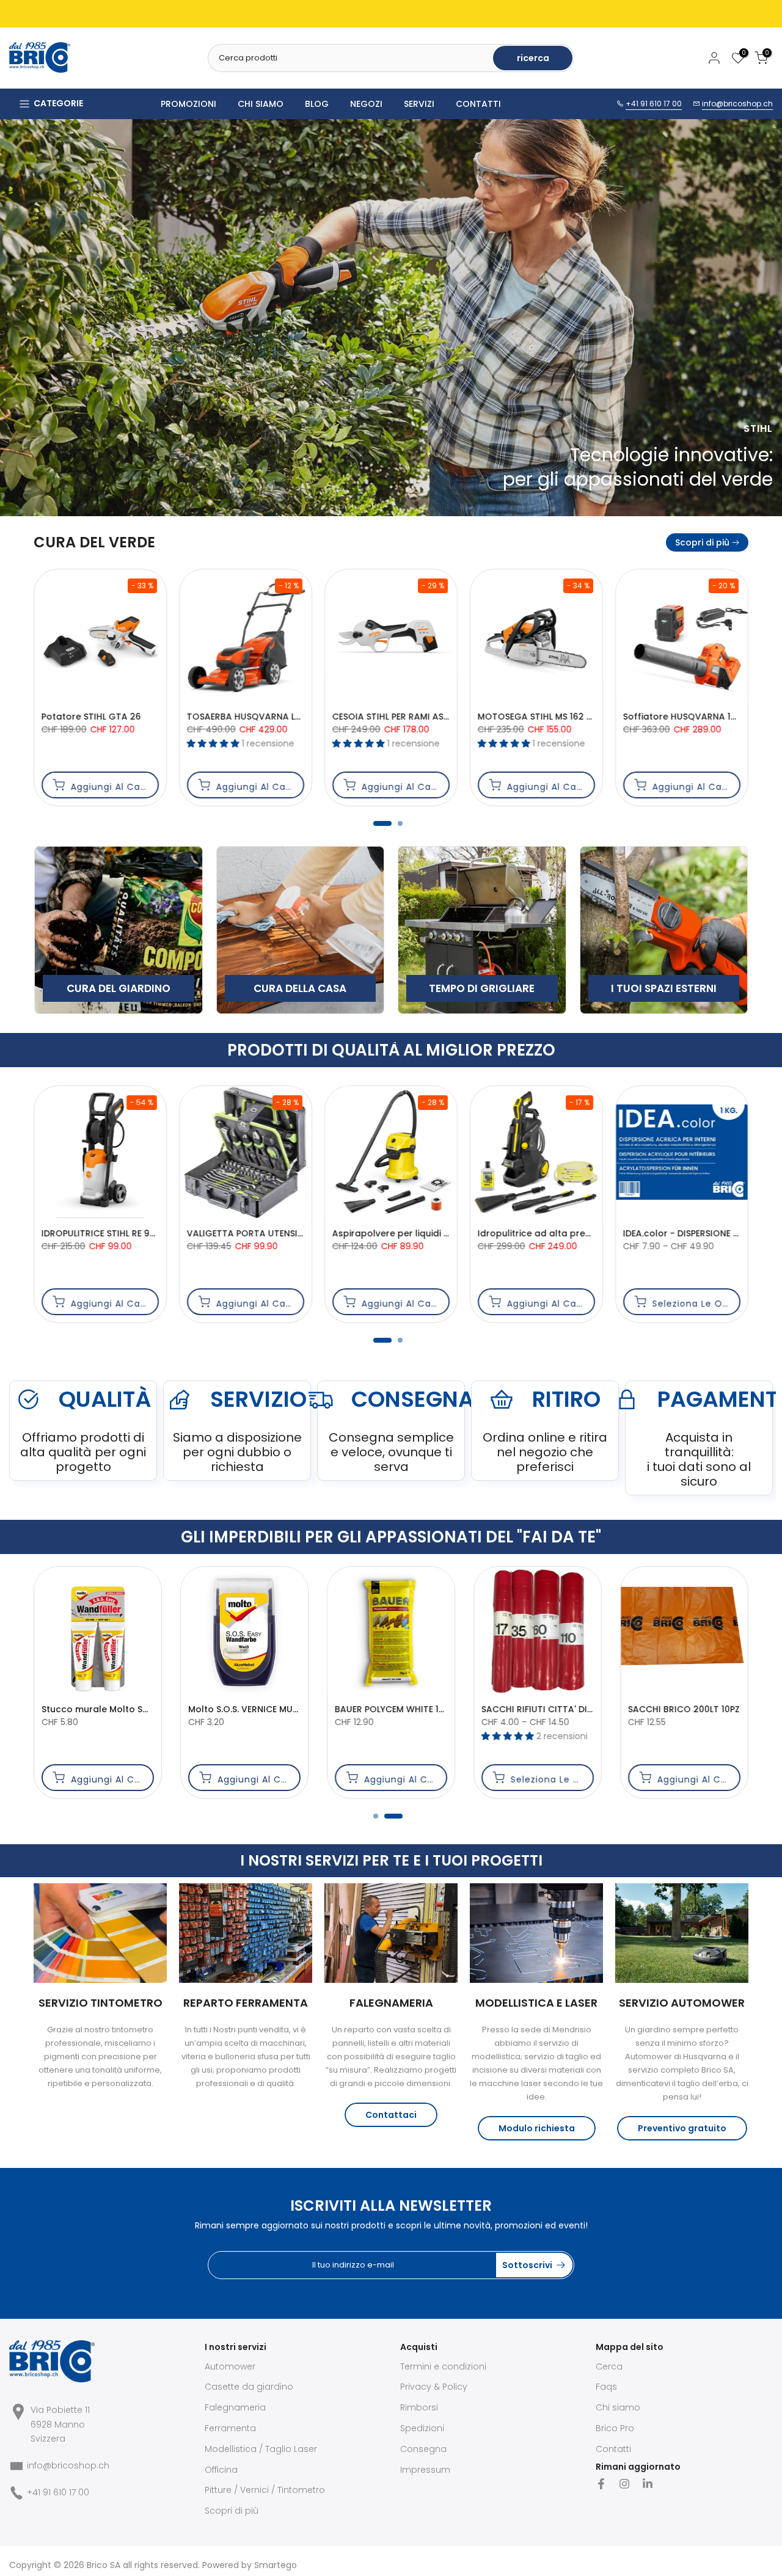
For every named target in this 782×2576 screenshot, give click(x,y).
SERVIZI (419, 104)
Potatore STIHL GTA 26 (543, 717)
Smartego (276, 2565)
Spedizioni (422, 2428)
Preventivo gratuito (682, 2128)
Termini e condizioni (443, 2366)
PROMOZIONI (188, 104)
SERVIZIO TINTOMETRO (100, 2003)
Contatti (613, 2449)
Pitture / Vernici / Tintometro (265, 2490)
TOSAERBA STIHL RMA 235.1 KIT (414, 717)
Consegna (423, 2449)
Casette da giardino (249, 2387)
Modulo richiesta (537, 2128)
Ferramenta (230, 2428)
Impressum (425, 2470)
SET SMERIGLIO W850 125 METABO (424, 1233)
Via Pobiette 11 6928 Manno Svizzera (60, 2425)
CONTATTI (478, 104)
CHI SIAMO (261, 104)
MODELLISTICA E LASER (536, 2003)
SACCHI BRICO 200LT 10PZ (245, 1709)
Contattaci (391, 2115)
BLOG (317, 104)
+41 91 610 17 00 (654, 104)
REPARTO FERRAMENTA (246, 2003)
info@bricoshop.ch (737, 104)
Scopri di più (702, 542)
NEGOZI (366, 104)
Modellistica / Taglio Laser (261, 2449)
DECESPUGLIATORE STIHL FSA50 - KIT (281, 717)
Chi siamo (618, 2407)
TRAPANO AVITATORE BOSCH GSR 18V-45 (151, 1233)
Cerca (609, 2366)
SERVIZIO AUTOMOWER (682, 2003)
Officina (221, 2470)
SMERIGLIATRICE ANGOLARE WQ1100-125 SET (576, 1709)
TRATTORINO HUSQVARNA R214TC (132, 717)
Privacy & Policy (434, 2387)
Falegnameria (235, 2407)
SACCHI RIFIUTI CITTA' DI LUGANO (115, 1709)
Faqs (606, 2387)
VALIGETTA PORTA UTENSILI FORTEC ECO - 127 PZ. (441, 1709)
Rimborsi (419, 2407)
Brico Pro (615, 2428)
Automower (230, 2366)
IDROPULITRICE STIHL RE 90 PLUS (565, 1233)
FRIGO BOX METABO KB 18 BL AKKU (280, 1233)
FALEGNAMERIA (391, 2003)
